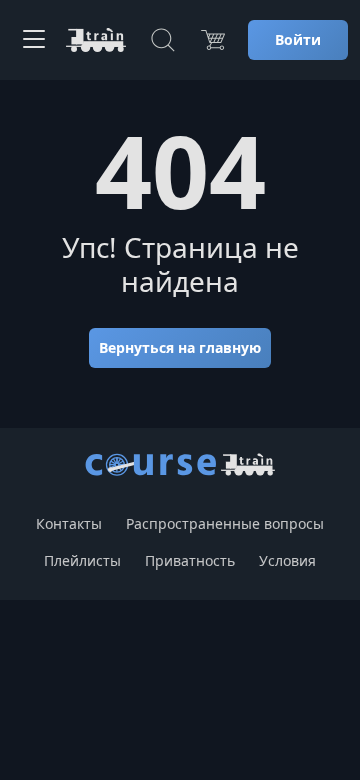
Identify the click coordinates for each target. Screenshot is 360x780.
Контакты (69, 523)
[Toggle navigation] (34, 40)
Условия (287, 560)
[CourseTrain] (96, 40)
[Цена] (213, 40)
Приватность (190, 560)
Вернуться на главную (180, 347)
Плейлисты (82, 560)
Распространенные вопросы (225, 523)
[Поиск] (163, 40)
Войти (298, 39)
